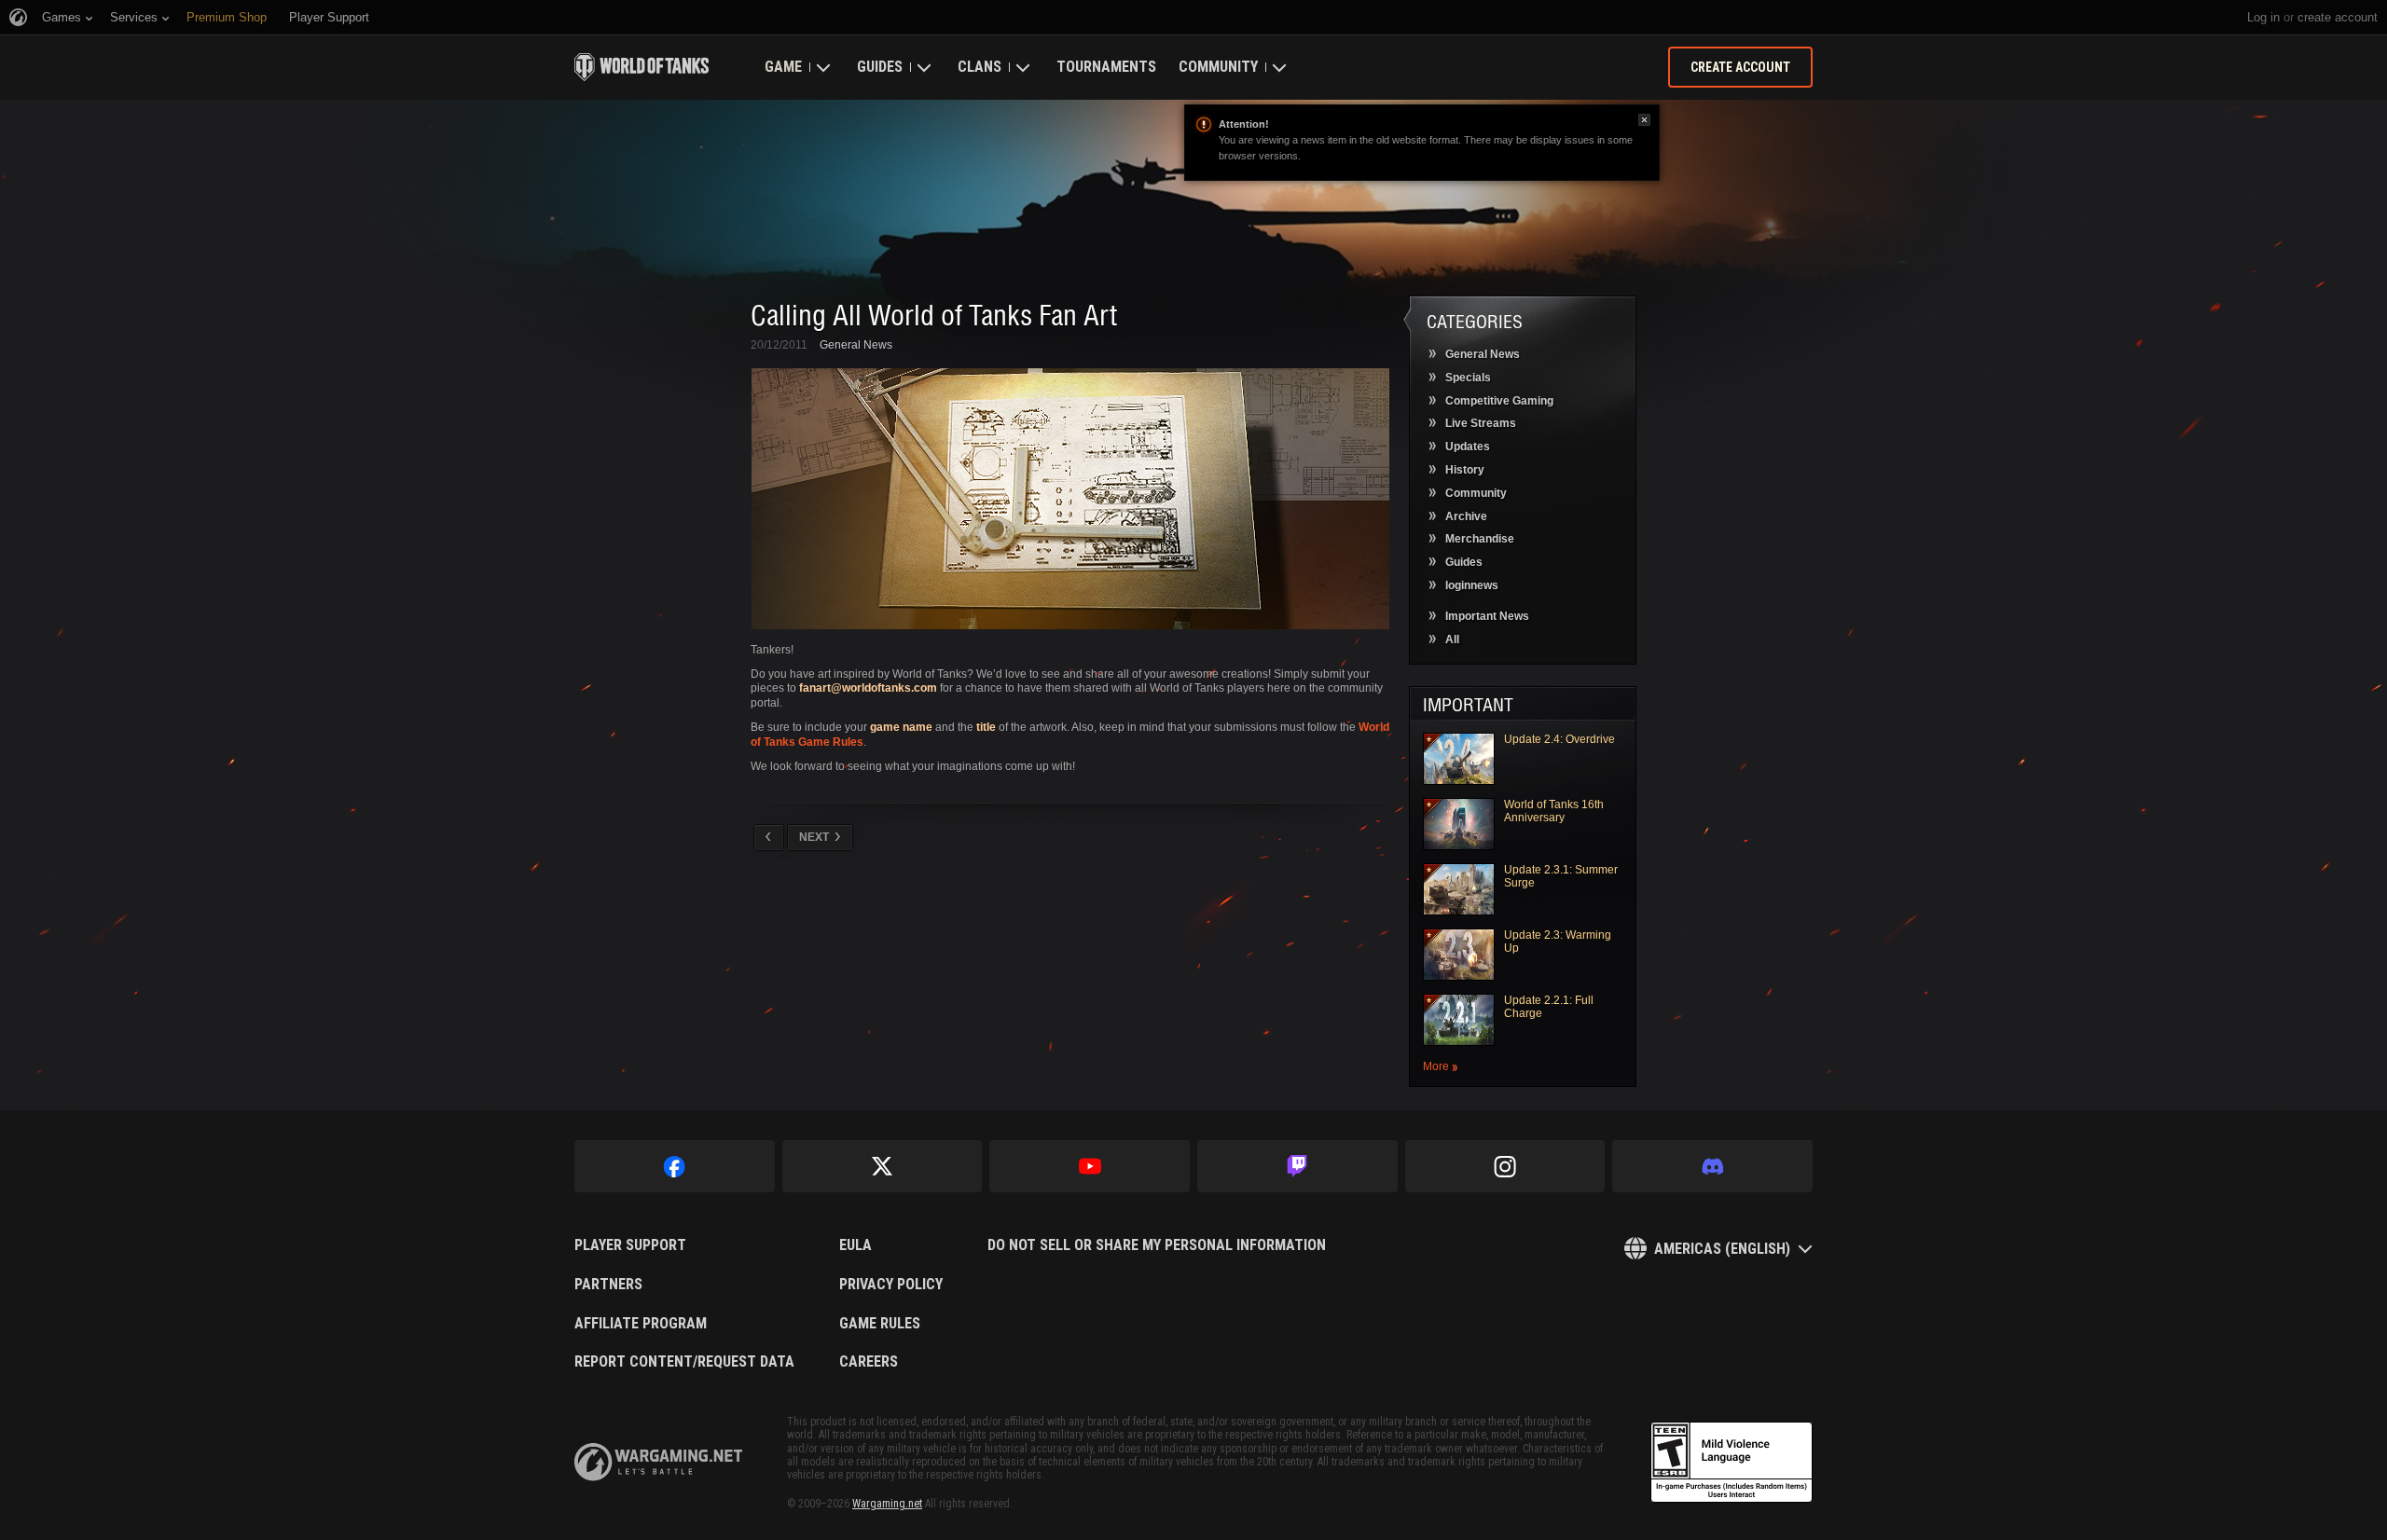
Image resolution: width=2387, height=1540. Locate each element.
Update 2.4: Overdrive (1559, 739)
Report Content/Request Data (684, 1362)
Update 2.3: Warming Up (1558, 942)
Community (1218, 67)
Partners (608, 1285)
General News (856, 345)
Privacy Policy (891, 1285)
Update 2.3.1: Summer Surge (1561, 876)
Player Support (630, 1245)
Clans (980, 67)
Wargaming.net (887, 1504)
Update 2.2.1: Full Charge (1549, 1007)
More (1436, 1067)
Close (1644, 120)
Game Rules (880, 1324)
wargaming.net (658, 1462)
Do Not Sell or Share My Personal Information (1157, 1245)
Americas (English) (1722, 1249)
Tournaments (1106, 67)
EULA (855, 1245)
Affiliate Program (641, 1324)
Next (814, 837)
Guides (880, 67)
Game (783, 67)
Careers (869, 1362)
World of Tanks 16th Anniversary (1554, 811)
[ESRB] (1732, 1463)
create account (2338, 17)
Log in (2263, 17)
